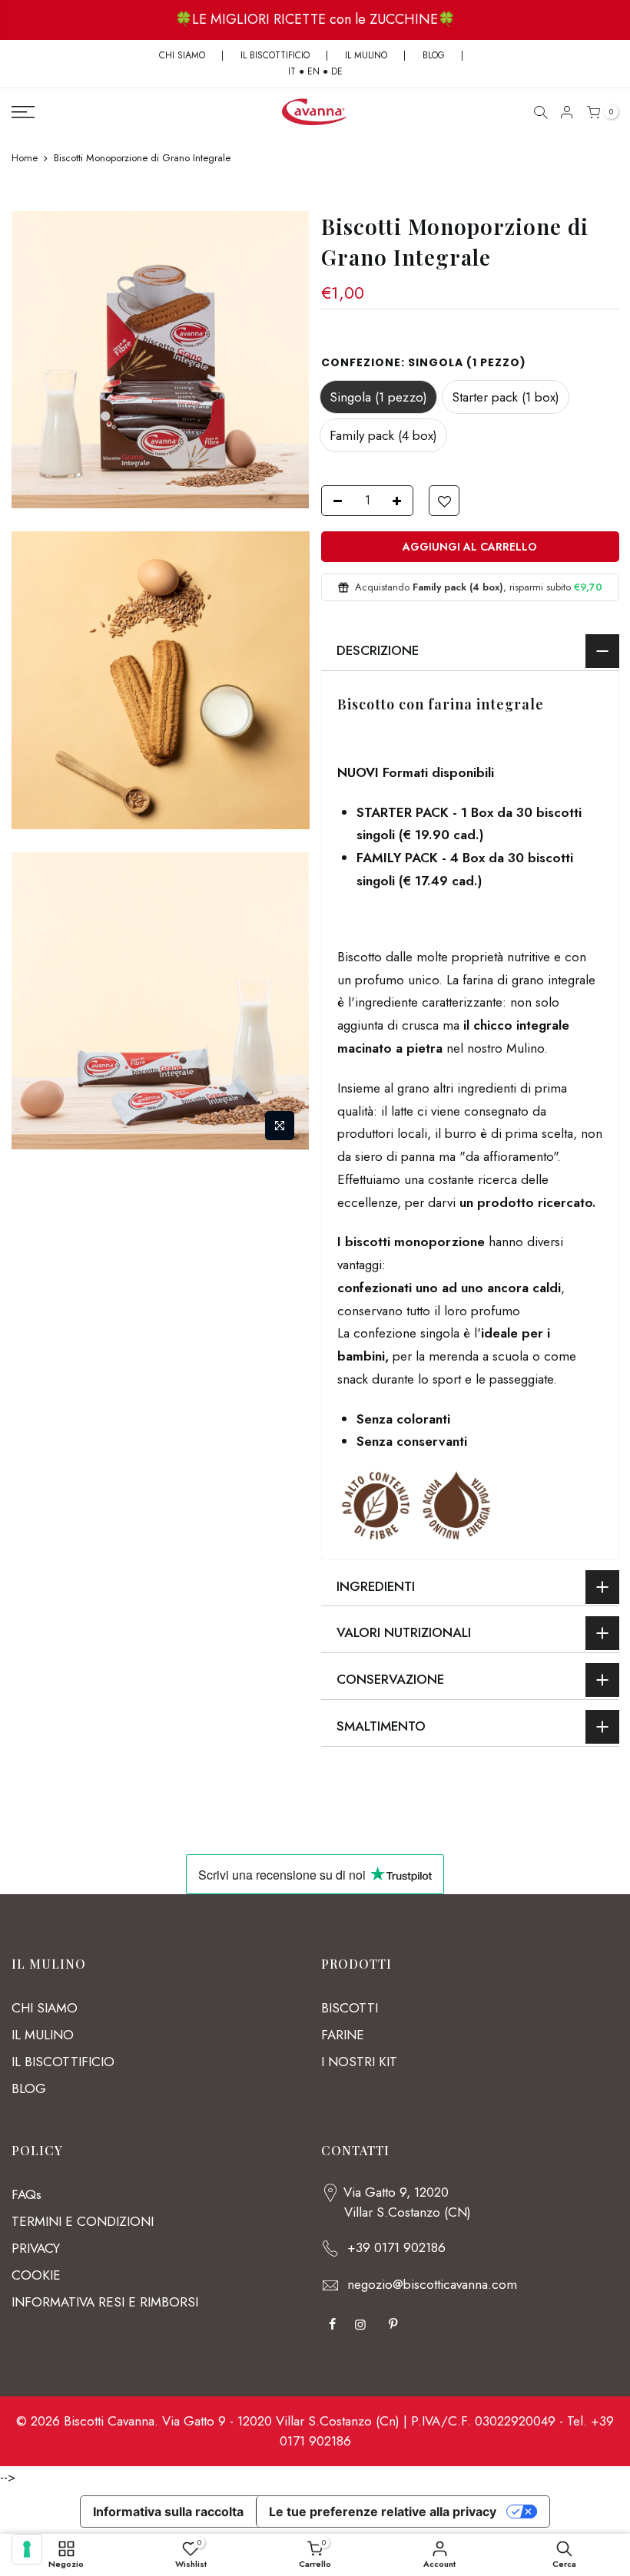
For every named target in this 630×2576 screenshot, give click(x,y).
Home (25, 158)
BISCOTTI (350, 2008)
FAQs (27, 2194)
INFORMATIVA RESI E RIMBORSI (105, 2302)
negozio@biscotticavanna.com (432, 2284)
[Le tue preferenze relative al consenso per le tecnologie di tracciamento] (27, 2549)
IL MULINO (366, 55)
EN (313, 71)
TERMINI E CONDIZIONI (83, 2221)
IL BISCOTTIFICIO (275, 55)
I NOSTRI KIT (359, 2062)
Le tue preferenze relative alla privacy (383, 2512)
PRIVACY (36, 2248)
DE (337, 71)
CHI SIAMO (182, 55)
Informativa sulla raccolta (168, 2512)
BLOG (435, 55)
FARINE (343, 2035)
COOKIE (36, 2275)
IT (292, 71)
